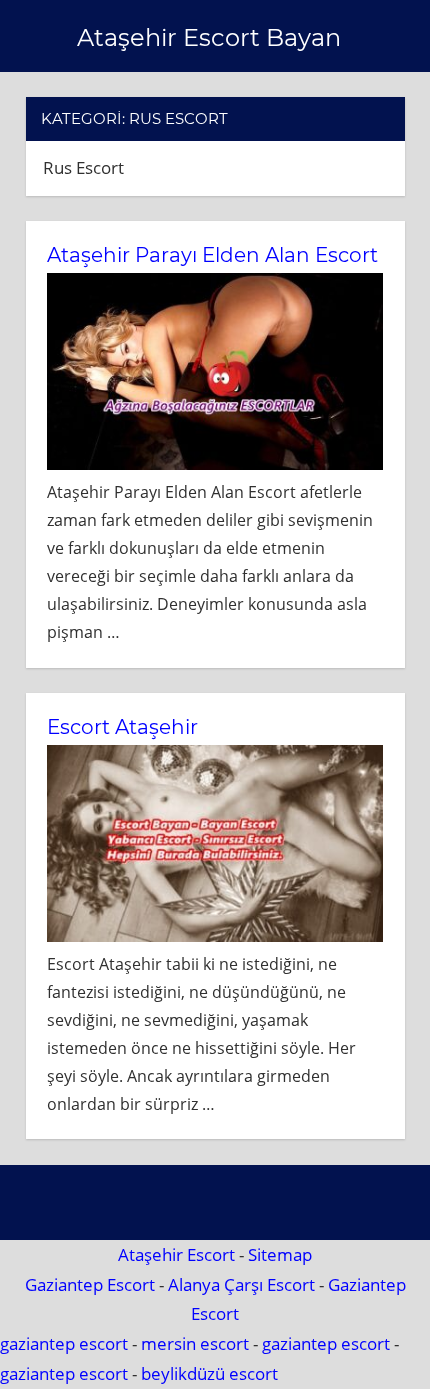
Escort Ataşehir (122, 727)
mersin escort (195, 1343)
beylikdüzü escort (209, 1373)
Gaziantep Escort (90, 1284)
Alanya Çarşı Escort (241, 1284)
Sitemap (280, 1254)
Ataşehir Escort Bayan (209, 37)
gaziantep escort (64, 1343)
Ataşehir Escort (176, 1254)
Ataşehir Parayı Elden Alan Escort (212, 255)
